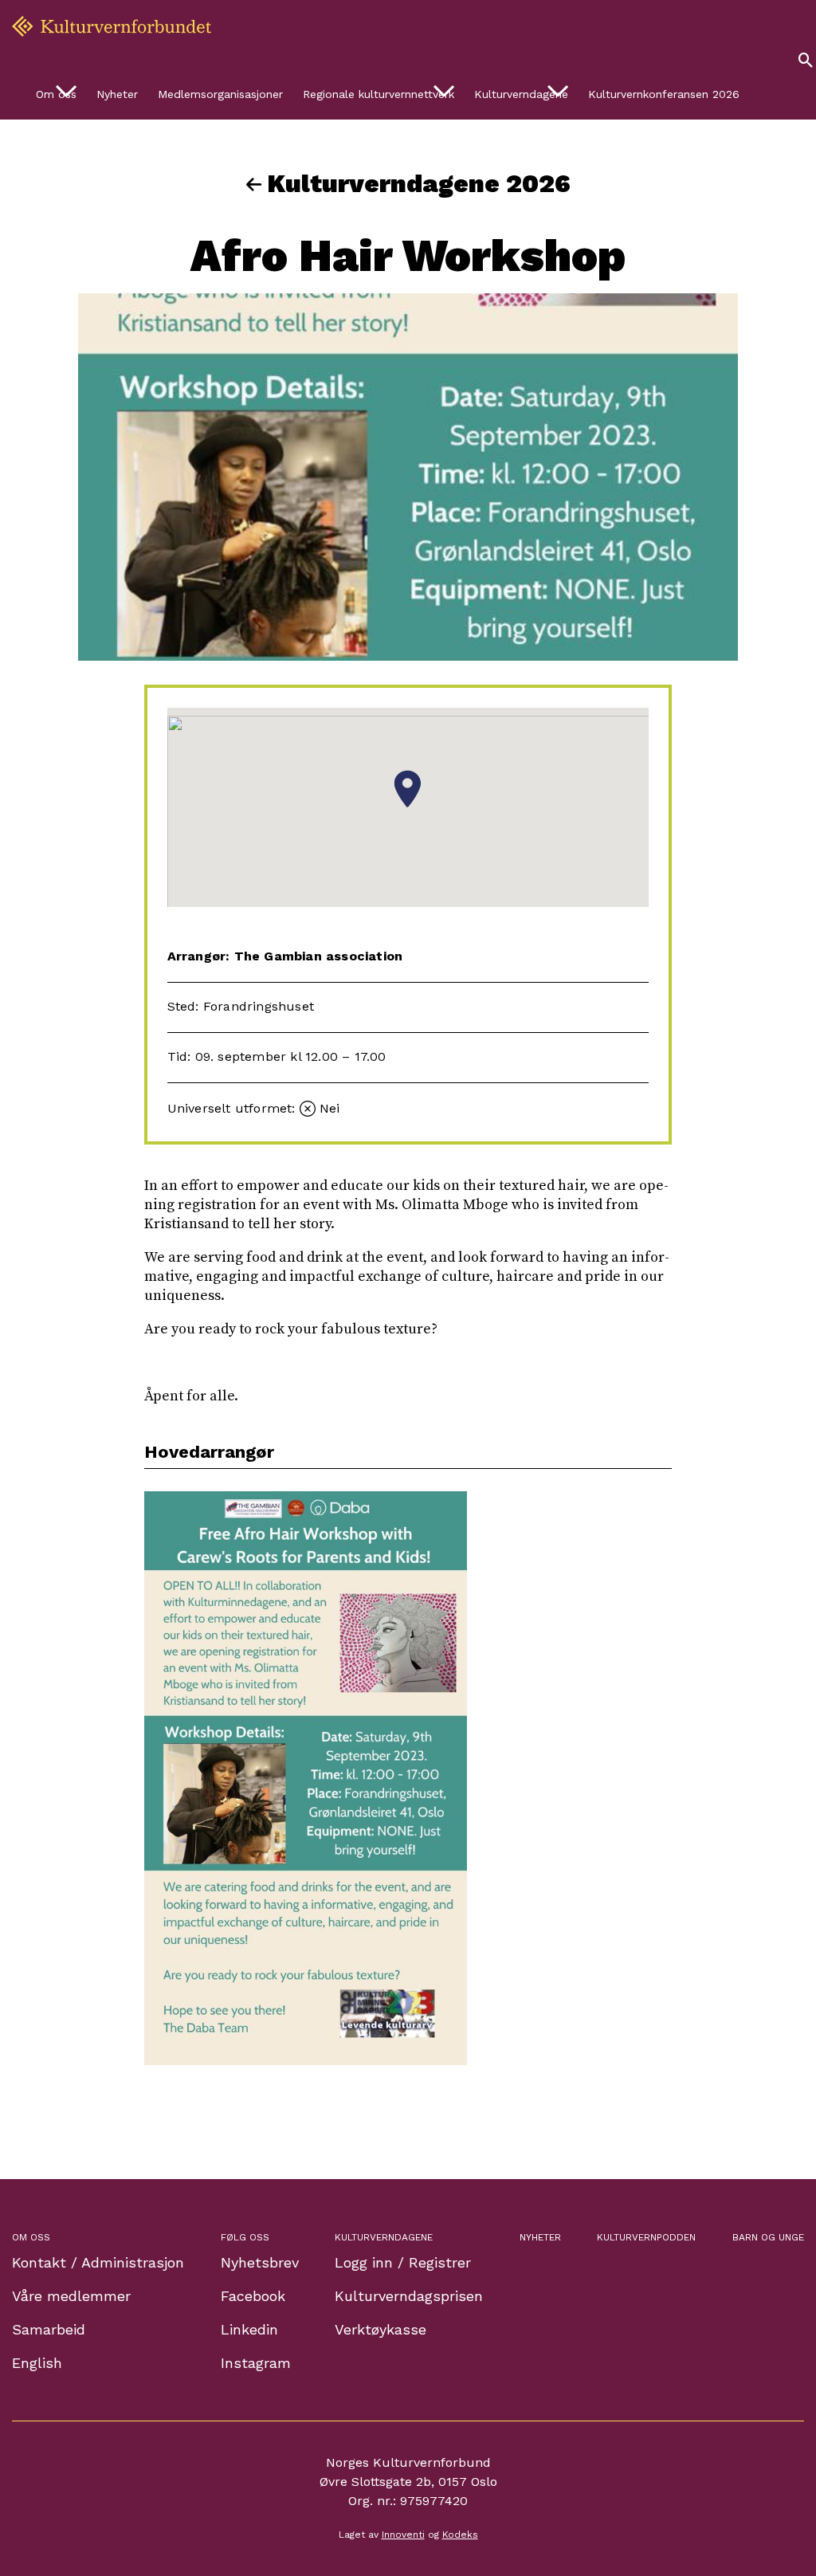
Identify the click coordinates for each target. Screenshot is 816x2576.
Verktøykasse (381, 2329)
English (37, 2363)
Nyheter (117, 94)
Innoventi (403, 2535)
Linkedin (249, 2329)
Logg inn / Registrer (403, 2262)
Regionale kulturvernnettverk (379, 94)
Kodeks (460, 2535)
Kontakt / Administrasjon (98, 2262)
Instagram (256, 2363)
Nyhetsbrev (260, 2262)
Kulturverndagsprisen (409, 2296)
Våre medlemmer (71, 2296)
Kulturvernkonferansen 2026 (664, 94)
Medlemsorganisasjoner (220, 94)
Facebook (253, 2296)
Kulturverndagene (521, 94)
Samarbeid (49, 2329)
